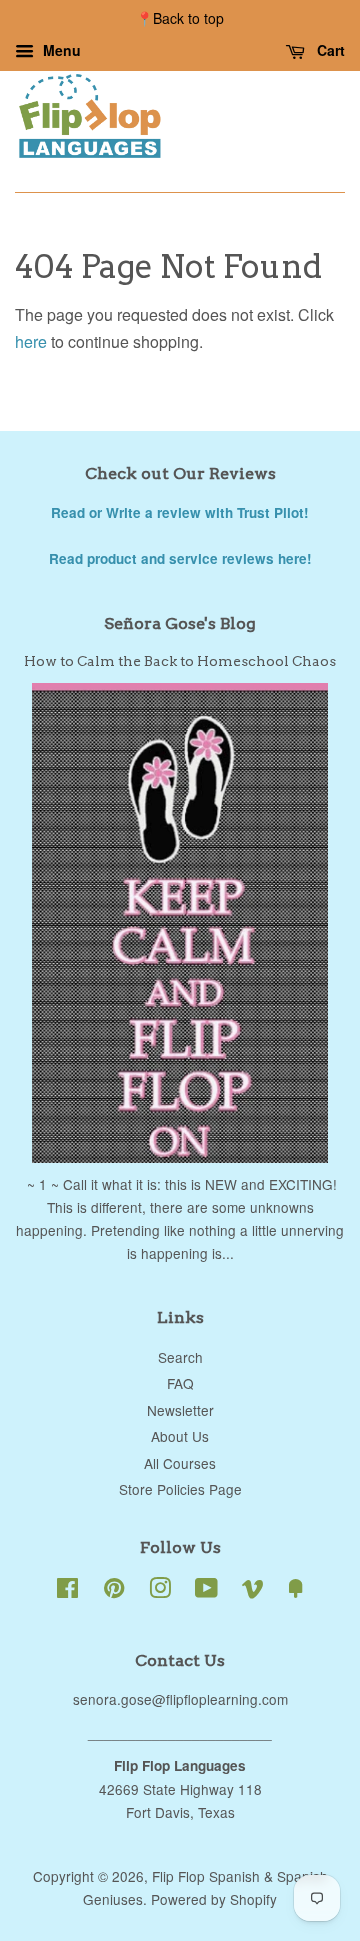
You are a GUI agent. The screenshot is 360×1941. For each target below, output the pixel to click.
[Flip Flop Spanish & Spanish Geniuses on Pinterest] (114, 1591)
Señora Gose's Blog (180, 623)
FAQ (180, 1383)
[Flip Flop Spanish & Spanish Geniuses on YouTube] (206, 1591)
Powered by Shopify (214, 1899)
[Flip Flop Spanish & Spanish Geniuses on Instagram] (160, 1591)
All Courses (180, 1463)
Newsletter (180, 1410)
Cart (329, 50)
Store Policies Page (180, 1489)
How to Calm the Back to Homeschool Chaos (180, 661)
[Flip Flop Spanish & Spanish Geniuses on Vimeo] (253, 1591)
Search (180, 1357)
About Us (180, 1436)
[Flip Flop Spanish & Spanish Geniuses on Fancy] (296, 1591)
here (31, 341)
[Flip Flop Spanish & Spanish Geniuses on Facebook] (67, 1591)
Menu (60, 50)
